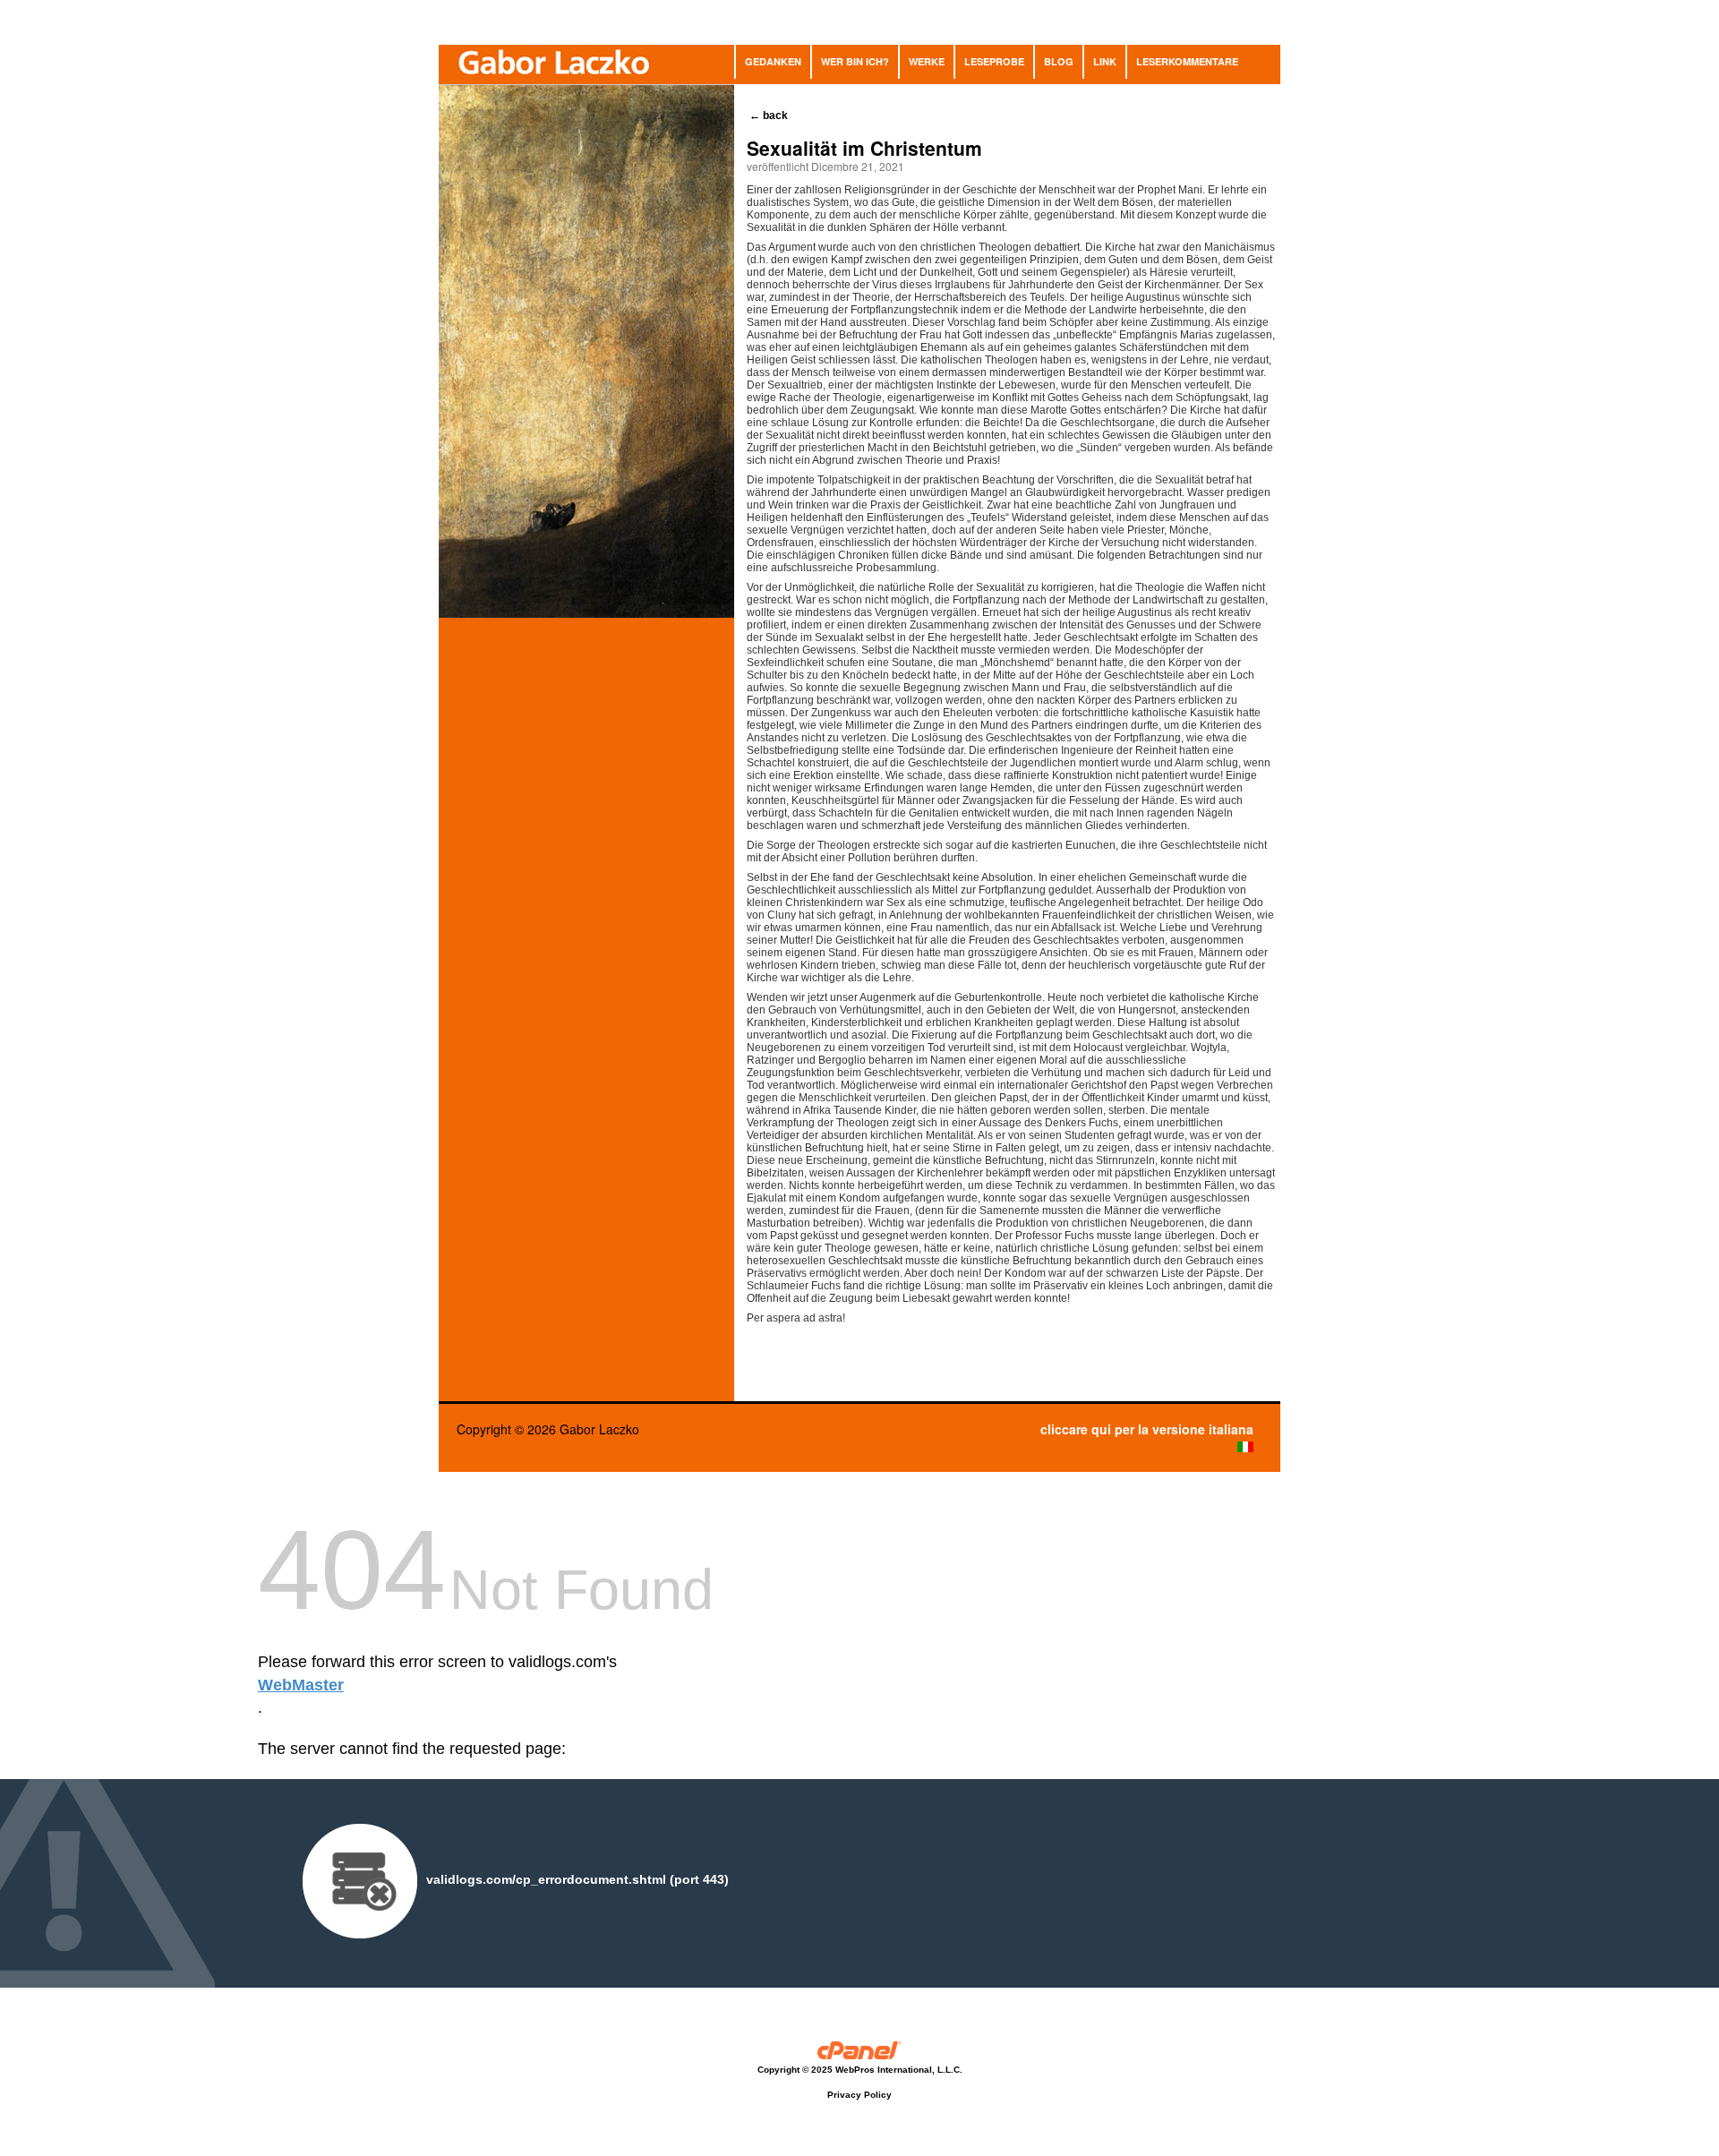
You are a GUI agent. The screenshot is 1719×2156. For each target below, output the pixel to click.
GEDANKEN (773, 61)
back (770, 115)
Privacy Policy (859, 2095)
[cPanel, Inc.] (859, 2053)
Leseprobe (994, 61)
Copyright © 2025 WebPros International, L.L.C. (860, 2070)
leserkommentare (1187, 61)
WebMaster (301, 1685)
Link (1105, 61)
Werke (927, 61)
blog (1059, 61)
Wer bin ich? (855, 61)
